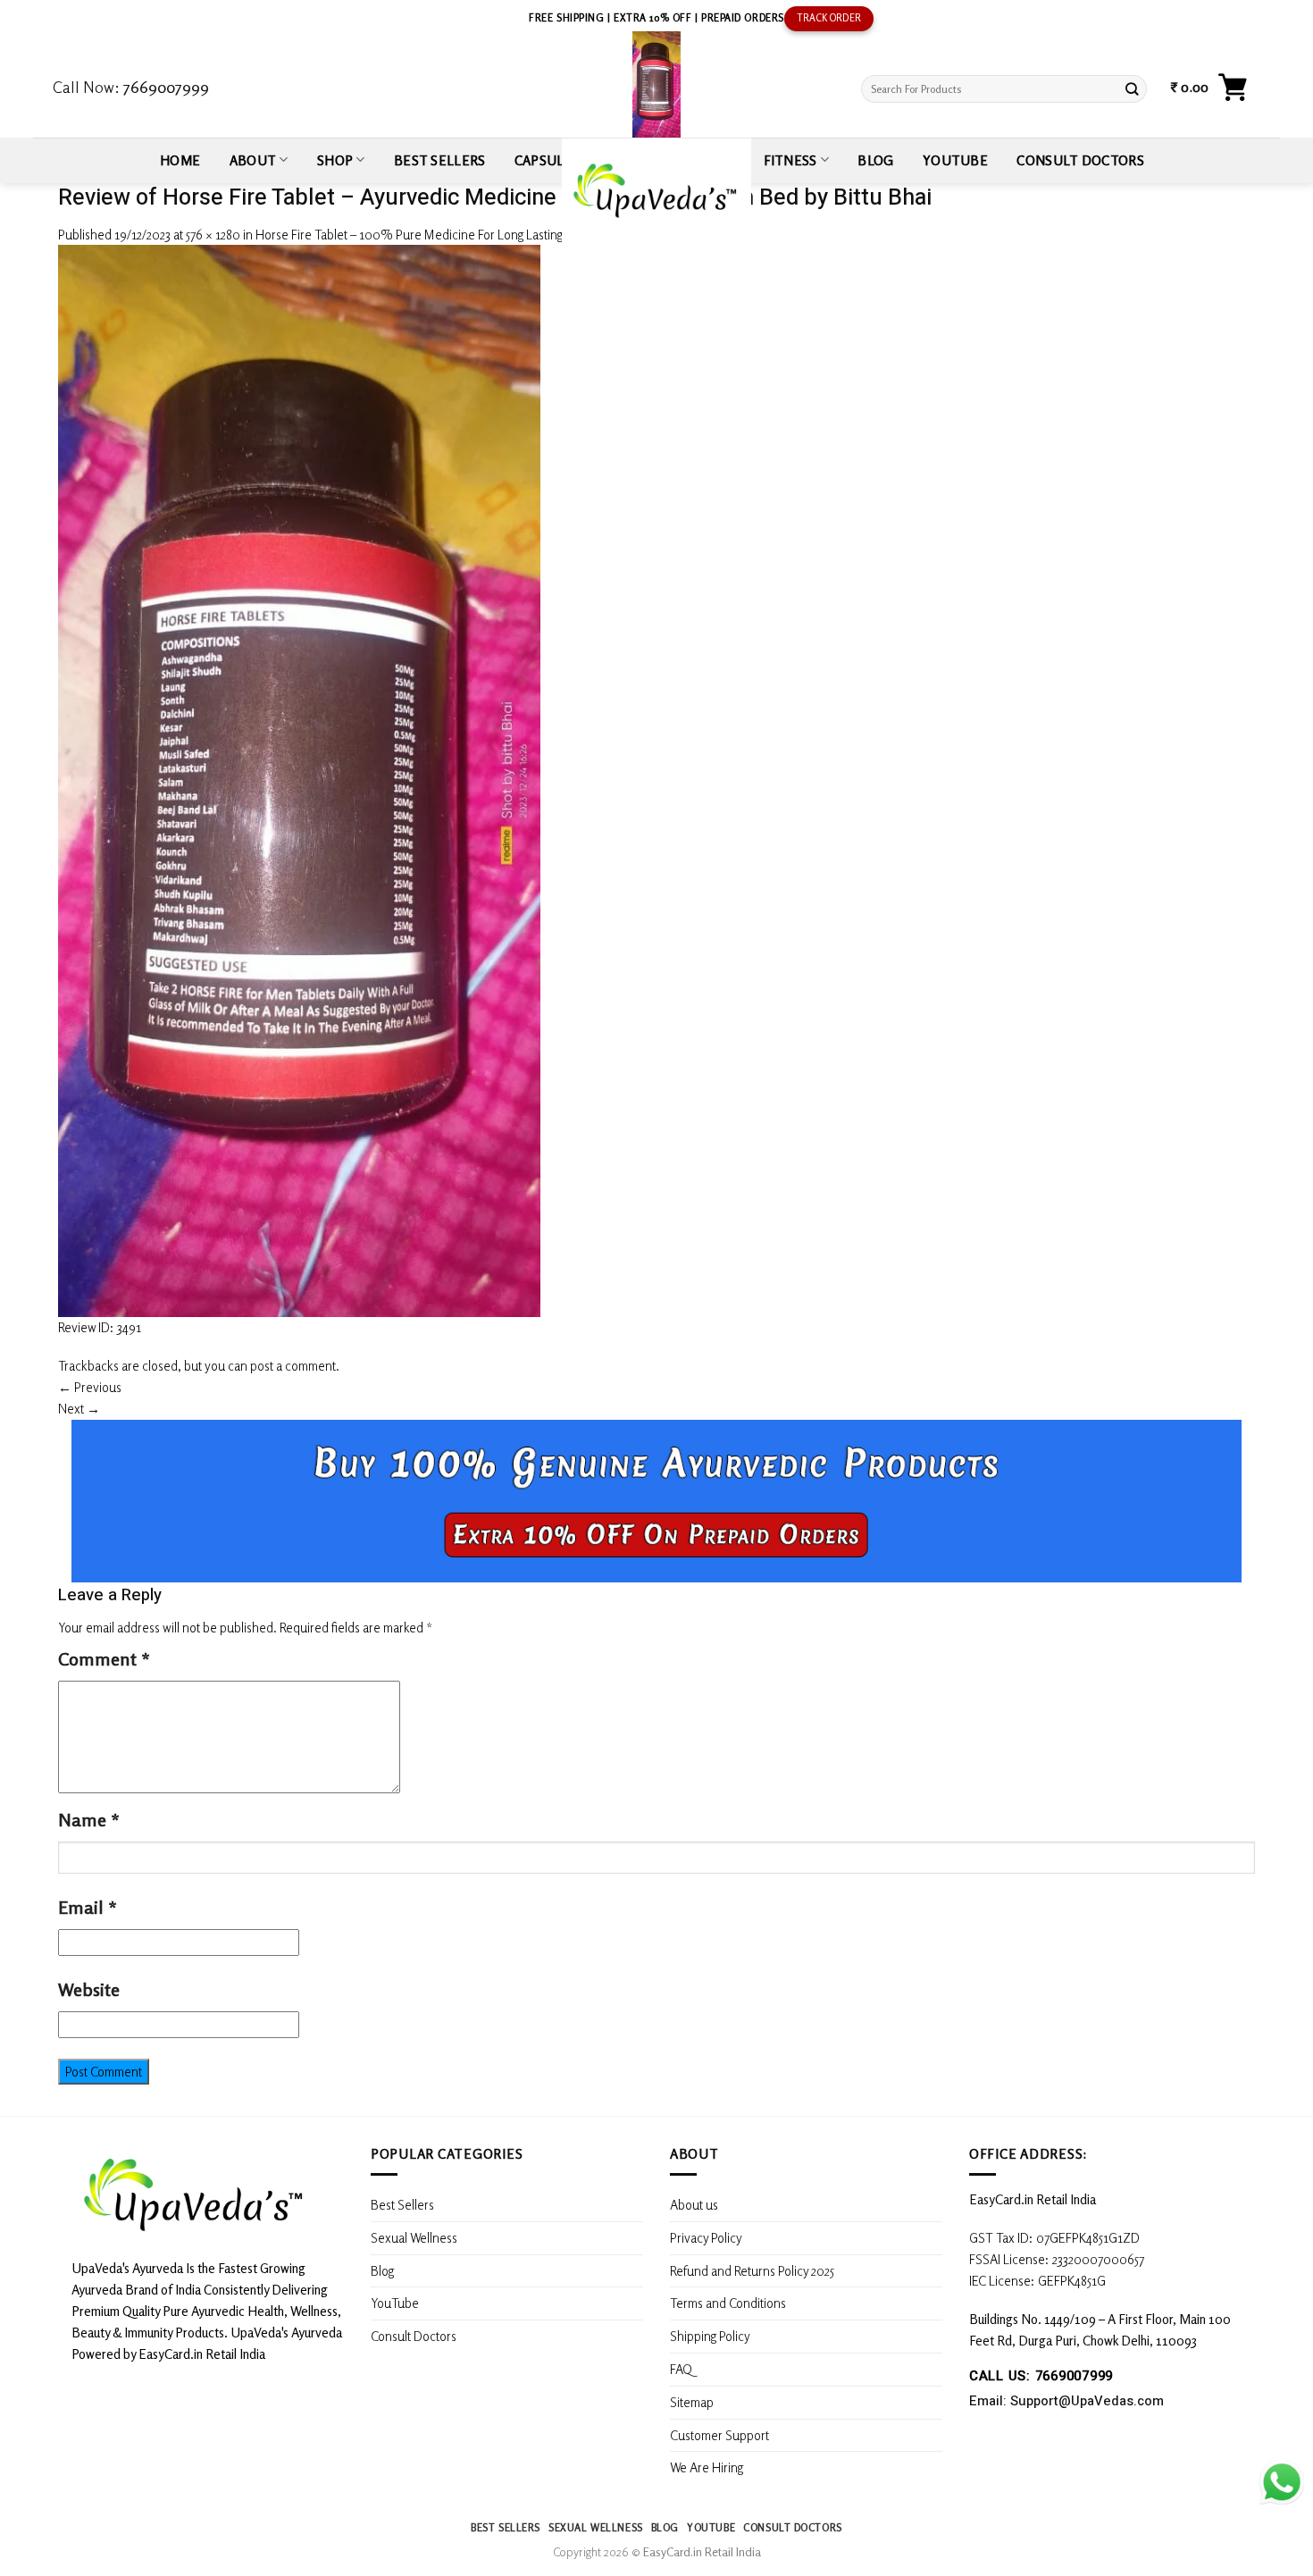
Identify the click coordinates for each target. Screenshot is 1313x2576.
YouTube (955, 160)
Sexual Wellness (414, 2237)
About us (694, 2204)
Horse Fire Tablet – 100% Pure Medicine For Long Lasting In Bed (428, 234)
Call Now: (131, 87)
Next (79, 1408)
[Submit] (1133, 89)
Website (89, 1989)
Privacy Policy (706, 2237)
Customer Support (719, 2435)
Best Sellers (440, 160)
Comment (104, 1659)
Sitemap (692, 2402)
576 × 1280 (213, 234)
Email (88, 1907)
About (253, 160)
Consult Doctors (1080, 160)
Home (180, 160)
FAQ (681, 2369)
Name (89, 1820)
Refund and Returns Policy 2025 (752, 2270)
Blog (875, 160)
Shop (335, 160)
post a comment (293, 1365)
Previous (90, 1387)
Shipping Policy (711, 2336)
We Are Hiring (707, 2467)
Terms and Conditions (728, 2303)
